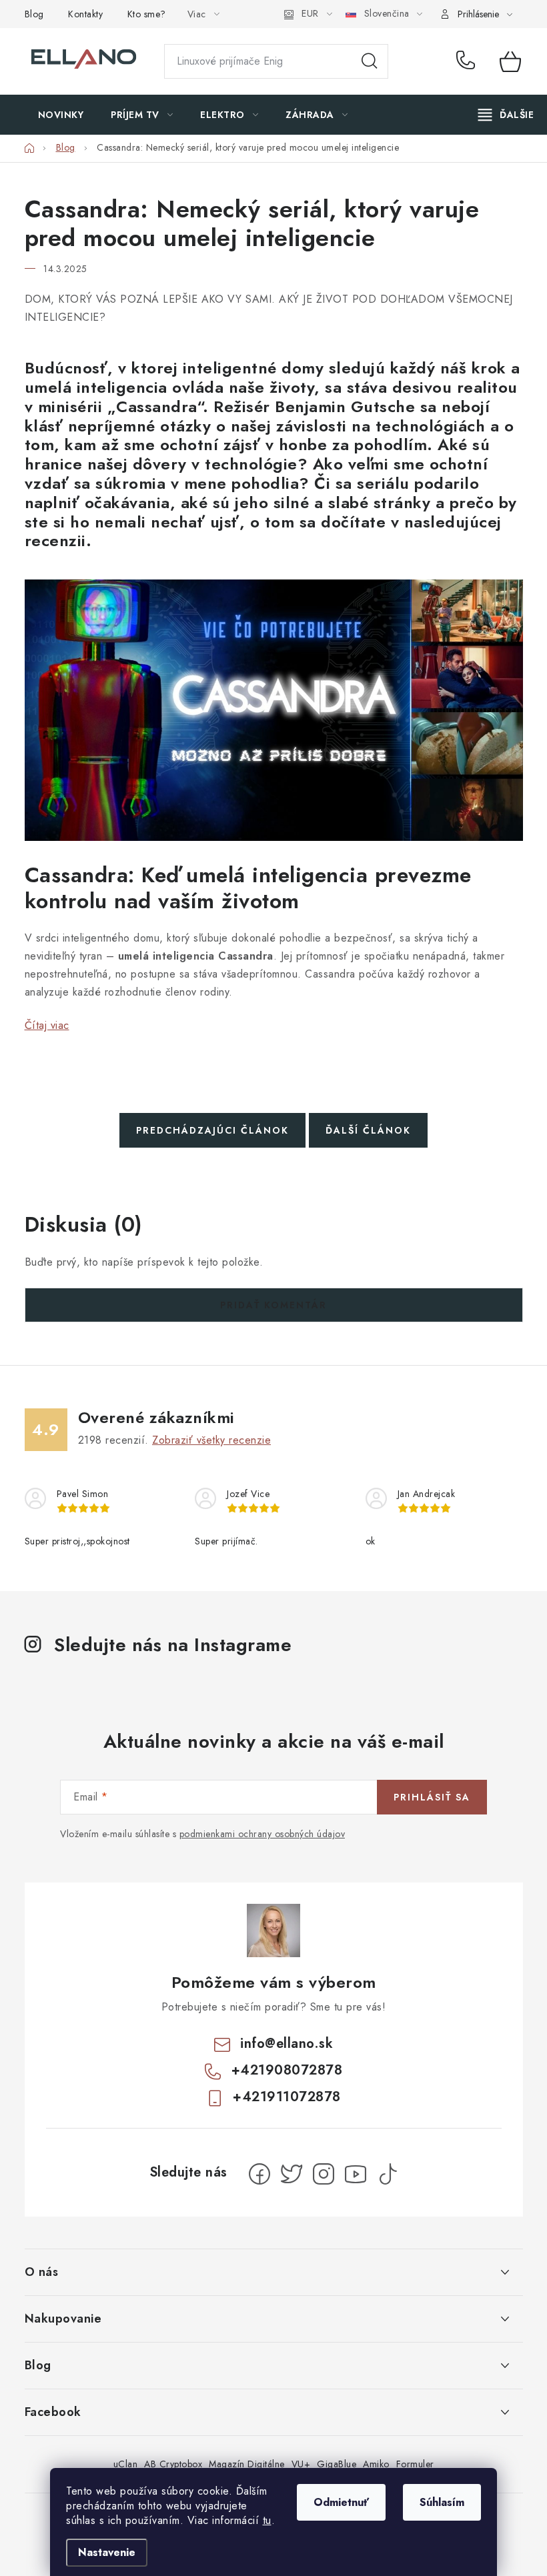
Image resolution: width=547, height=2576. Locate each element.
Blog (34, 14)
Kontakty (85, 14)
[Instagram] (324, 2174)
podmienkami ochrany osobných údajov (262, 1834)
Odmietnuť (341, 2502)
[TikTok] (388, 2174)
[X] (292, 2174)
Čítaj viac (47, 1025)
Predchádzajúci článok (212, 1130)
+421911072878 (287, 2097)
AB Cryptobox (173, 2464)
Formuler (415, 2464)
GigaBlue (337, 2464)
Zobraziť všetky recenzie (211, 1440)
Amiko (376, 2464)
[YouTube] (356, 2174)
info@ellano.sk (287, 2044)
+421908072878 (468, 61)
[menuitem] (61, 115)
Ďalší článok (368, 1130)
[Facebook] (259, 2174)
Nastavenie (107, 2552)
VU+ (301, 2464)
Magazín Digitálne (247, 2464)
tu (267, 2520)
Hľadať (370, 61)
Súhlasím (442, 2502)
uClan (126, 2464)
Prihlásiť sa (432, 1797)
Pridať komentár (273, 1305)
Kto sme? (147, 14)
